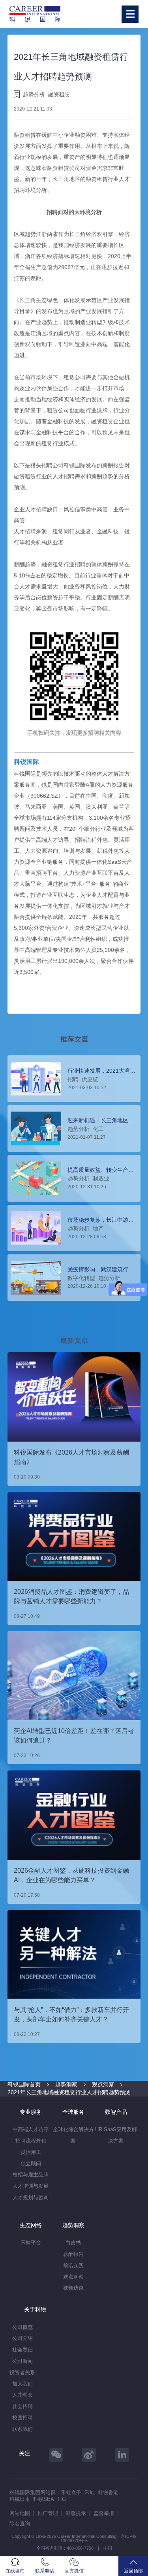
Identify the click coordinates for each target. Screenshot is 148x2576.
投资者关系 (22, 2372)
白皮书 (73, 2243)
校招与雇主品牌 (31, 2175)
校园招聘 (22, 2418)
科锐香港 (108, 2492)
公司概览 (22, 2327)
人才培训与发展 (31, 2186)
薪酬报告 (73, 2254)
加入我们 (22, 2384)
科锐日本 (20, 2499)
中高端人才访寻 (31, 2129)
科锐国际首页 (24, 2084)
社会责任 (22, 2350)
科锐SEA (44, 2499)
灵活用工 (31, 2152)
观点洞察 (103, 2084)
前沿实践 (73, 2265)
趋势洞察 (66, 2084)
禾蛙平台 (31, 2243)
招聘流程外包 (31, 2141)
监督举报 (104, 2513)
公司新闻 (22, 2361)
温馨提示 (76, 2513)
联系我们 (22, 2429)
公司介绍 (22, 2338)
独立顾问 (31, 2164)
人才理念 (22, 2395)
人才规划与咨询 (31, 2197)
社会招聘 (22, 2406)
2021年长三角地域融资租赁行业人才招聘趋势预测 (69, 2092)
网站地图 (20, 2513)
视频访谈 (73, 2288)
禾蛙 (90, 2492)
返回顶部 (133, 2571)
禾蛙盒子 (71, 2492)
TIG (62, 2499)
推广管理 (48, 2513)
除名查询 (20, 2523)
